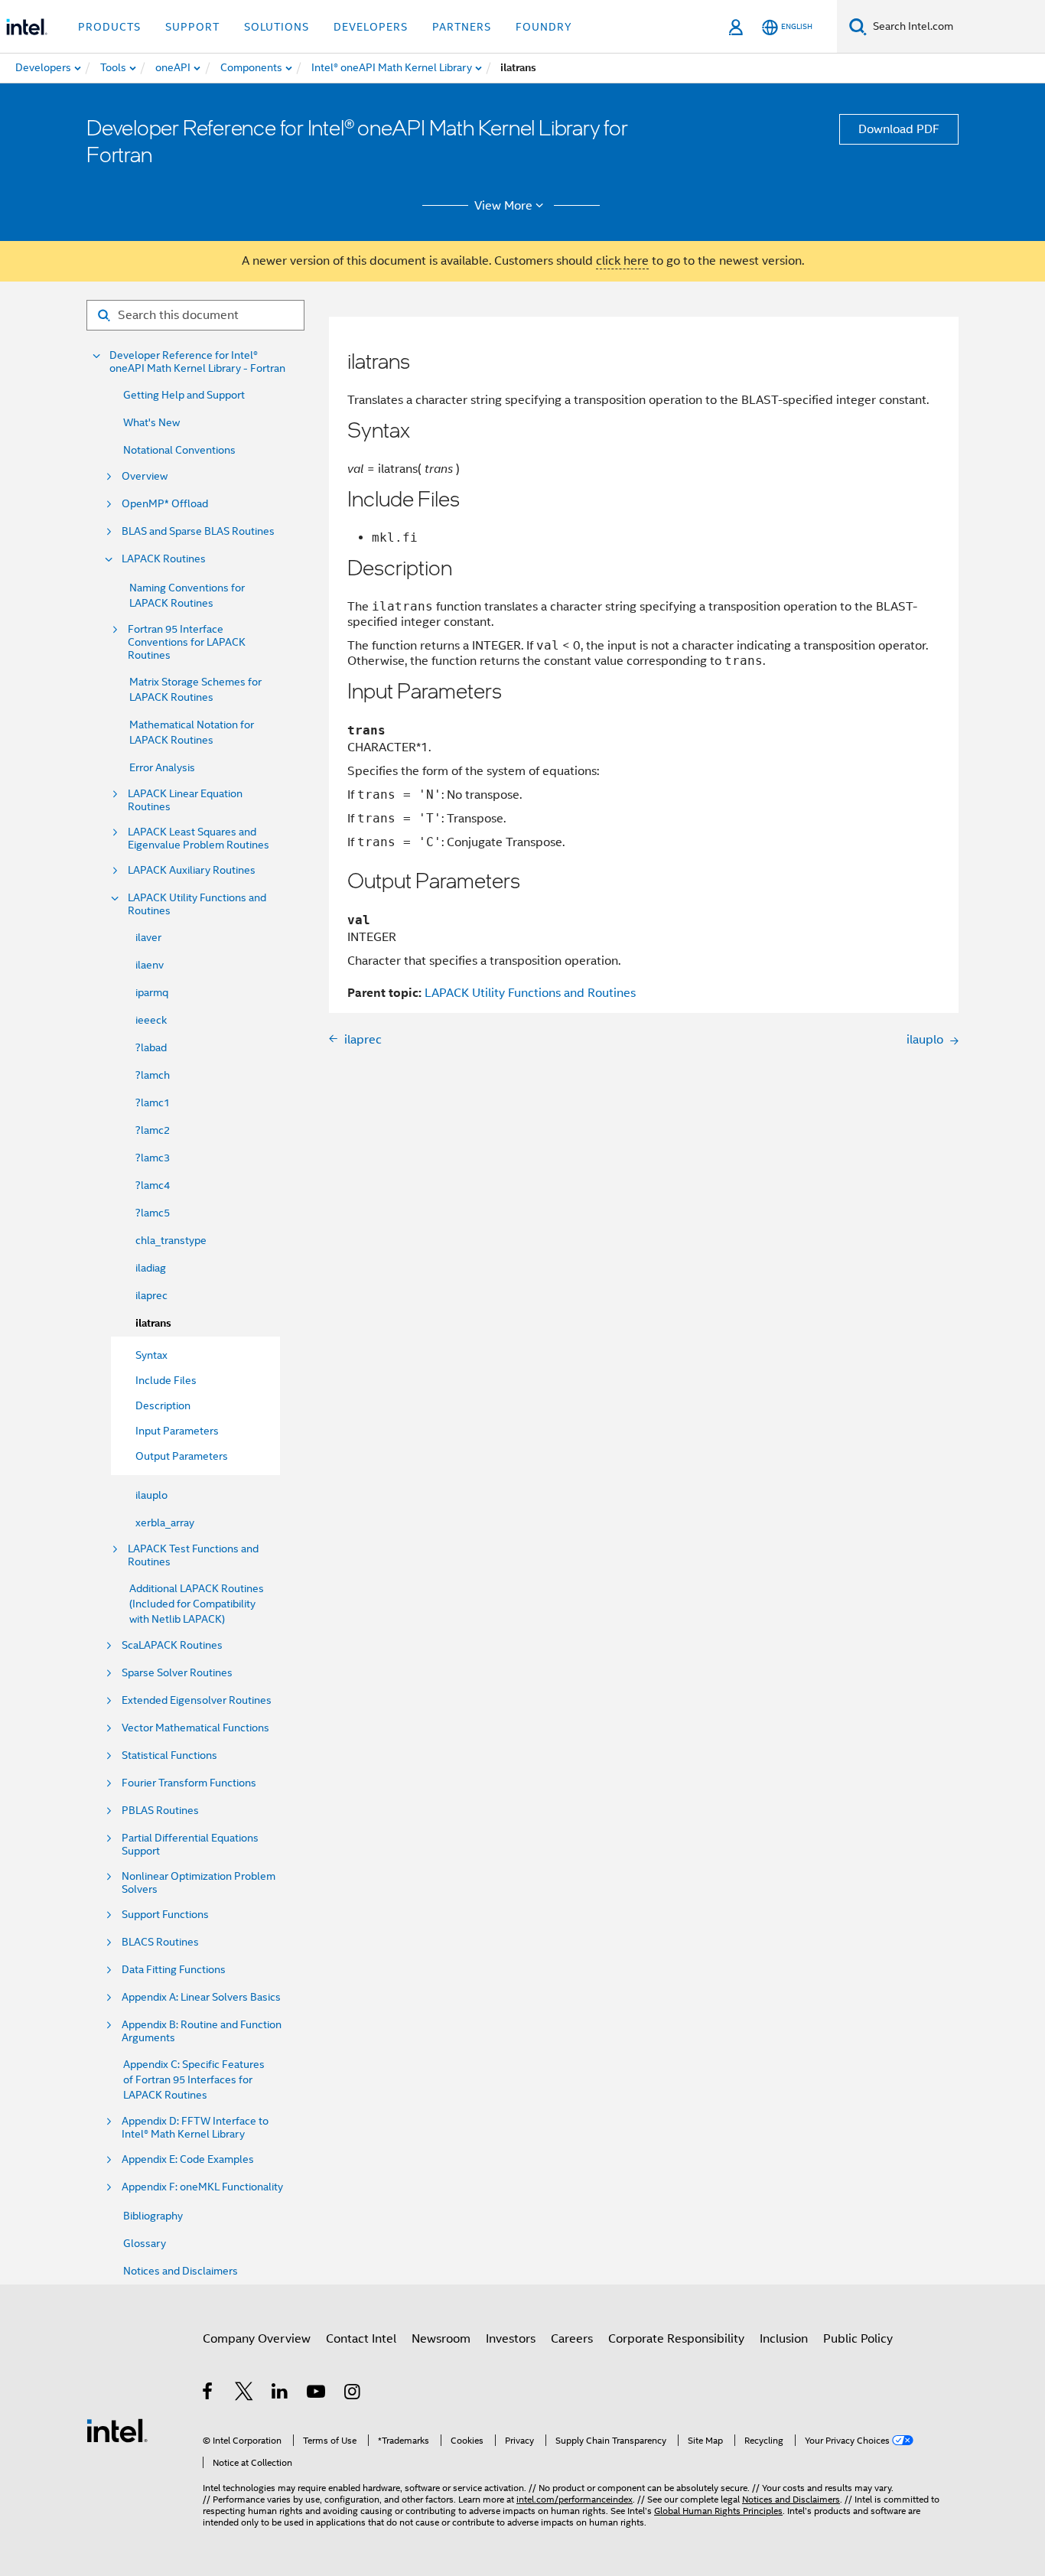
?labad (151, 1047)
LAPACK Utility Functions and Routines (197, 904)
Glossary (145, 2243)
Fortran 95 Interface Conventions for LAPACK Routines (187, 642)
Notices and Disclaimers (181, 2271)
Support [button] (192, 27)
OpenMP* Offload (165, 504)
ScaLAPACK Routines (172, 1645)
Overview (145, 476)
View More (503, 206)
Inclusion (784, 2339)
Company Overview (257, 2339)
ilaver (148, 937)
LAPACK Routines (164, 559)
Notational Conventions (179, 450)
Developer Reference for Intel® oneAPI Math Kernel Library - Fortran (197, 362)
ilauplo (151, 1495)
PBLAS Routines (160, 1811)
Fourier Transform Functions (189, 1783)
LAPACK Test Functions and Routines (193, 1555)
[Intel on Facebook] (208, 2394)
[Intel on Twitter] (244, 2394)
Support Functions (165, 1915)
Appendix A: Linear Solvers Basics (201, 1997)
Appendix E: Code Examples (188, 2159)
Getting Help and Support (184, 395)
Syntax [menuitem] (151, 1355)
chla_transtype (171, 1240)
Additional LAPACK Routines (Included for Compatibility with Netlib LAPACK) (197, 1604)
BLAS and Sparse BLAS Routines (198, 531)
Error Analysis (162, 767)
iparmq (152, 992)
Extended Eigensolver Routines (197, 1700)
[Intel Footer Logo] (117, 2430)
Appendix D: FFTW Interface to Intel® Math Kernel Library (195, 2128)
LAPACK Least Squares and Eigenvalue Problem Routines (199, 839)
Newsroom (441, 2339)
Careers (572, 2339)
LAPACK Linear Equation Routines (185, 800)
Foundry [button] (544, 27)
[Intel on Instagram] (353, 2394)
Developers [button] (371, 27)
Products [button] (109, 27)
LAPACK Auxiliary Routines (192, 870)
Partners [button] (462, 27)
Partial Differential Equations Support (190, 1845)
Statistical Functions (169, 1755)
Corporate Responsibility (676, 2339)
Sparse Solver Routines (177, 1673)
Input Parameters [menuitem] (177, 1431)
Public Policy (858, 2339)
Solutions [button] (277, 27)
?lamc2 (153, 1130)
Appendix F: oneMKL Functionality (202, 2187)
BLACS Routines (160, 1942)
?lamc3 (153, 1158)
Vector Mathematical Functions (195, 1728)
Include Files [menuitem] (166, 1380)
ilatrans (153, 1323)
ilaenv (150, 965)
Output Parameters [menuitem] (182, 1456)
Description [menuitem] (163, 1405)
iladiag (151, 1268)
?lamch (153, 1075)
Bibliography (153, 2216)
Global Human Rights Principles (718, 2511)
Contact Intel (361, 2339)
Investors (511, 2339)
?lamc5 (153, 1213)
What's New (151, 422)
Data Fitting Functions (174, 1970)
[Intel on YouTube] (317, 2394)
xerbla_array (165, 1522)
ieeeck (151, 1020)
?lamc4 (153, 1185)
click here (622, 261)
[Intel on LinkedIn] (280, 2394)
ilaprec (151, 1295)
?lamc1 (153, 1102)
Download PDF (899, 129)
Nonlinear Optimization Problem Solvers (199, 1883)
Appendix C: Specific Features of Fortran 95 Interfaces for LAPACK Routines (194, 2079)
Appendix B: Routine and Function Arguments (202, 2031)
